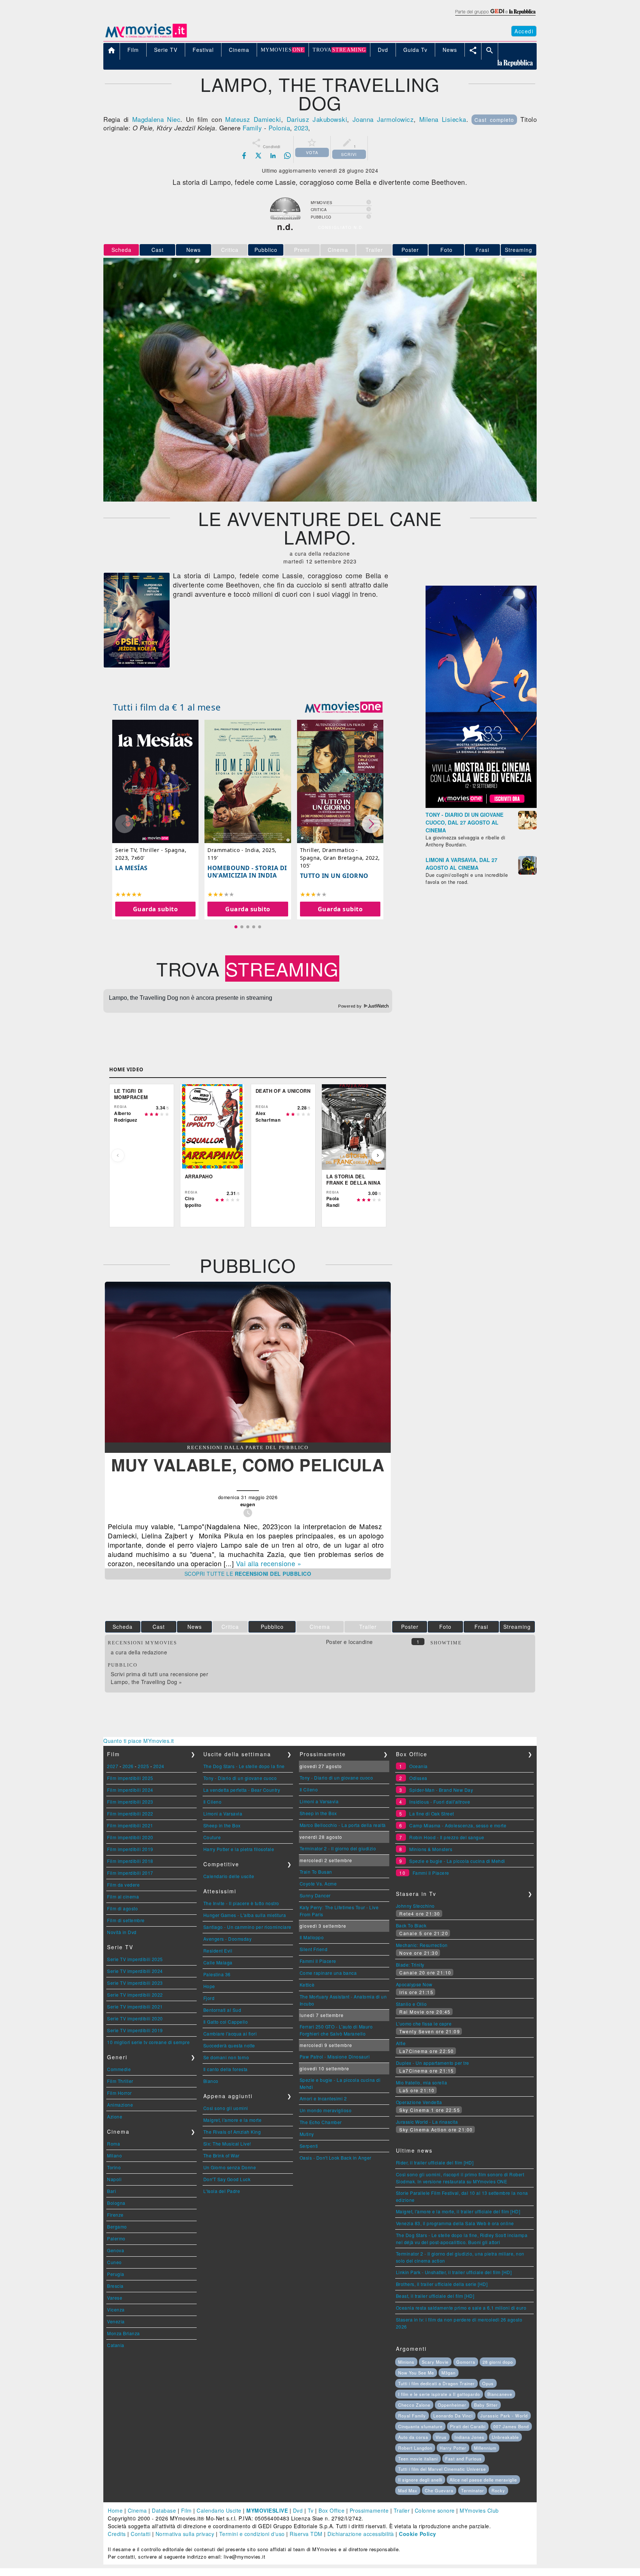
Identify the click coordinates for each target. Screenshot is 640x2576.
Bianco (211, 2081)
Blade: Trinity (410, 1965)
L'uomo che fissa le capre (424, 2023)
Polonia (279, 128)
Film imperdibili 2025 (130, 1778)
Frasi (482, 250)
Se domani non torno (226, 2057)
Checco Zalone (414, 2405)
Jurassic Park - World (504, 2416)
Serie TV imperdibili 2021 (135, 2006)
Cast (158, 250)
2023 (301, 128)
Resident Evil (218, 1951)
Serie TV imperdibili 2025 (135, 1959)
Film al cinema (123, 1896)
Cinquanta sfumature (420, 2426)
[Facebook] (244, 156)
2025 (143, 1766)
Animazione (120, 2105)
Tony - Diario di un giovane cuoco (240, 1778)
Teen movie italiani (418, 2459)
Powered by (351, 1006)
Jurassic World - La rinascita (427, 2122)
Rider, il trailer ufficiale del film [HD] (435, 2162)
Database (164, 2510)
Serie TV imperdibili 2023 (135, 1983)
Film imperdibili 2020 (130, 1837)
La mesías (131, 868)
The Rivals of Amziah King (232, 2132)
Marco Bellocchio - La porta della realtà (343, 1825)
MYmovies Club (479, 2510)
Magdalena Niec (156, 119)
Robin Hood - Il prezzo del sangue (447, 1837)
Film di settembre (126, 1920)
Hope (209, 1986)
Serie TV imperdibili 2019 (135, 2030)
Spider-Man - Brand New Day (441, 1790)
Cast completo (494, 120)
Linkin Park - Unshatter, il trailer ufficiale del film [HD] (454, 2272)
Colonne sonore (435, 2510)
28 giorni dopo (498, 2362)
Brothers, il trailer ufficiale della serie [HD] (442, 2284)
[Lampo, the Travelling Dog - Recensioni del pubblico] (248, 1440)
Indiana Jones (469, 2437)
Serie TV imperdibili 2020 (135, 2018)
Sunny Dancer (315, 1895)
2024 (159, 1766)
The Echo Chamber (321, 2122)
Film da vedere (123, 1885)
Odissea (418, 1778)
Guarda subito (156, 909)
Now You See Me (416, 2373)
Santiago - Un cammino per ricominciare (247, 1927)
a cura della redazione (139, 1652)
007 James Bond (511, 2426)
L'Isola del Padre (222, 2191)
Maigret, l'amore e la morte (233, 2120)
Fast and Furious (464, 2459)
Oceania (419, 1766)
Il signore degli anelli (420, 2480)
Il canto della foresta (226, 2069)
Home (115, 2510)
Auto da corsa (413, 2437)
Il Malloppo (312, 1937)
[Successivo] (378, 1155)
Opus (488, 2383)
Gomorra (466, 2362)
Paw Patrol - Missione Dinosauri (335, 2056)
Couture (212, 1837)
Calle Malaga (218, 1962)
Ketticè (307, 1985)
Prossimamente (369, 2510)
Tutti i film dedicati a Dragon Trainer (436, 2383)
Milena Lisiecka (443, 119)
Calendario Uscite (219, 2510)
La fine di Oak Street (432, 1813)
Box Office (331, 2510)
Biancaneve (500, 2394)
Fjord (209, 1998)
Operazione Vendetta (419, 2102)
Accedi (524, 31)
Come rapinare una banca (328, 1973)
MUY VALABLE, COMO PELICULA (248, 1465)
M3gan (449, 2373)
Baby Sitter (486, 2405)
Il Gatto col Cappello (226, 2022)
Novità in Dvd (122, 1932)
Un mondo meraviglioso (326, 2110)
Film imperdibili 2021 (130, 1825)
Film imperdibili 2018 (130, 1861)
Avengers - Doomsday (228, 1939)
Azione (115, 2116)
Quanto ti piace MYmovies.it (139, 1741)
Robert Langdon (415, 2448)
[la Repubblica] (495, 16)
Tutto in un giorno (334, 876)
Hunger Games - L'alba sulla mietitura (245, 1915)
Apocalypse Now (414, 1984)
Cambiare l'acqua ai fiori (230, 2033)
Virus (441, 2437)
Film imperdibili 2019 (130, 1849)
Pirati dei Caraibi (468, 2426)
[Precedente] (118, 1155)
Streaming (519, 250)
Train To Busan (316, 1872)
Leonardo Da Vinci (453, 2416)
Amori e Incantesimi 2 (323, 2098)
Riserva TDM (306, 2534)
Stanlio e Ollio (411, 2004)
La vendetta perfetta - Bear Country (242, 1790)
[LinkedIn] (273, 156)
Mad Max (408, 2490)
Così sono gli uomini (226, 2108)
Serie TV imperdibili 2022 (135, 1995)
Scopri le (248, 1574)
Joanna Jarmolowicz (383, 119)
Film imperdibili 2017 (130, 1873)
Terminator (473, 2490)
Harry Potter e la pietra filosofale (239, 1849)
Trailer (402, 2510)
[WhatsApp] (287, 156)
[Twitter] (259, 156)
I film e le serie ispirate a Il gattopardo (439, 2394)
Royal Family (412, 2416)
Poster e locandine (349, 1642)
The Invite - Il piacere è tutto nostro (241, 1903)
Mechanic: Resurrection (422, 1945)
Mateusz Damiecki (253, 119)
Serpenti (309, 2146)
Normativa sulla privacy (185, 2534)
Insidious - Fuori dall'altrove (440, 1802)
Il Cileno (213, 1802)
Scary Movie (435, 2362)
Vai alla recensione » (269, 1563)
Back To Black (411, 1925)
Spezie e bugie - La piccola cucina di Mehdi (457, 1861)
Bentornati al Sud (222, 2010)
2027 (113, 1766)
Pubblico (266, 250)
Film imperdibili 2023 (130, 1802)
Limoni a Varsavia (223, 1813)
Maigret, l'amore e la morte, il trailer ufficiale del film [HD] (458, 2211)
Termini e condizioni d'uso (252, 2534)
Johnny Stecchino (415, 1906)
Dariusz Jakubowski (317, 119)
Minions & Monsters (431, 1849)
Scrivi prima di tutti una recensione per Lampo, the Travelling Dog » (159, 1678)
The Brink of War (221, 2155)
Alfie (401, 2043)
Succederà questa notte (229, 2045)
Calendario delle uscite (229, 1876)
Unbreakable (505, 2437)
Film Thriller (120, 2081)
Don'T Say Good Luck (227, 2179)
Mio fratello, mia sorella (422, 2082)
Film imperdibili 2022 (130, 1813)
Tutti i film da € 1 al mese (167, 707)
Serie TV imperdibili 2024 (135, 1971)
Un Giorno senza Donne (230, 2167)
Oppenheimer (452, 2405)
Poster (410, 250)
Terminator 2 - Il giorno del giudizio (338, 1848)
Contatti (141, 2534)
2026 (128, 1766)
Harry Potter (453, 2448)
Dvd (298, 2510)
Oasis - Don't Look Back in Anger (336, 2158)
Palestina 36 (217, 1974)
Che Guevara (439, 2490)
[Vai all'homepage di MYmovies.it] (146, 37)
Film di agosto (122, 1908)
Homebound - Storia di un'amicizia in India (247, 871)
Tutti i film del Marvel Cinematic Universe (442, 2469)
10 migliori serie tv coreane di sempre (148, 2042)
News (194, 250)
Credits (117, 2534)
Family (252, 128)
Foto (446, 250)
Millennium (485, 2448)
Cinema (137, 2510)
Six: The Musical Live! (227, 2144)
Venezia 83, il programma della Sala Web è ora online (455, 2223)
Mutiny (307, 2134)
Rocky (498, 2490)
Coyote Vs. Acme (318, 1883)
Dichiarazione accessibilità (361, 2534)
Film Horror (119, 2093)
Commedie (119, 2069)
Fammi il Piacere (318, 1961)
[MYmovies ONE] (344, 707)
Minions (406, 2362)
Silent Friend (314, 1949)
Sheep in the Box (222, 1825)
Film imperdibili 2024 (130, 1790)
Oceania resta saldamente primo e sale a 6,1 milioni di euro (461, 2308)
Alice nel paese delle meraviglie (483, 2480)
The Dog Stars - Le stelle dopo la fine (244, 1766)
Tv (311, 2510)
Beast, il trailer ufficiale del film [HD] (435, 2296)
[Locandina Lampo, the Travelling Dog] (137, 665)
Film (186, 2510)
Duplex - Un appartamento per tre (433, 2063)
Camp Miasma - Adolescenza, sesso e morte (458, 1825)
